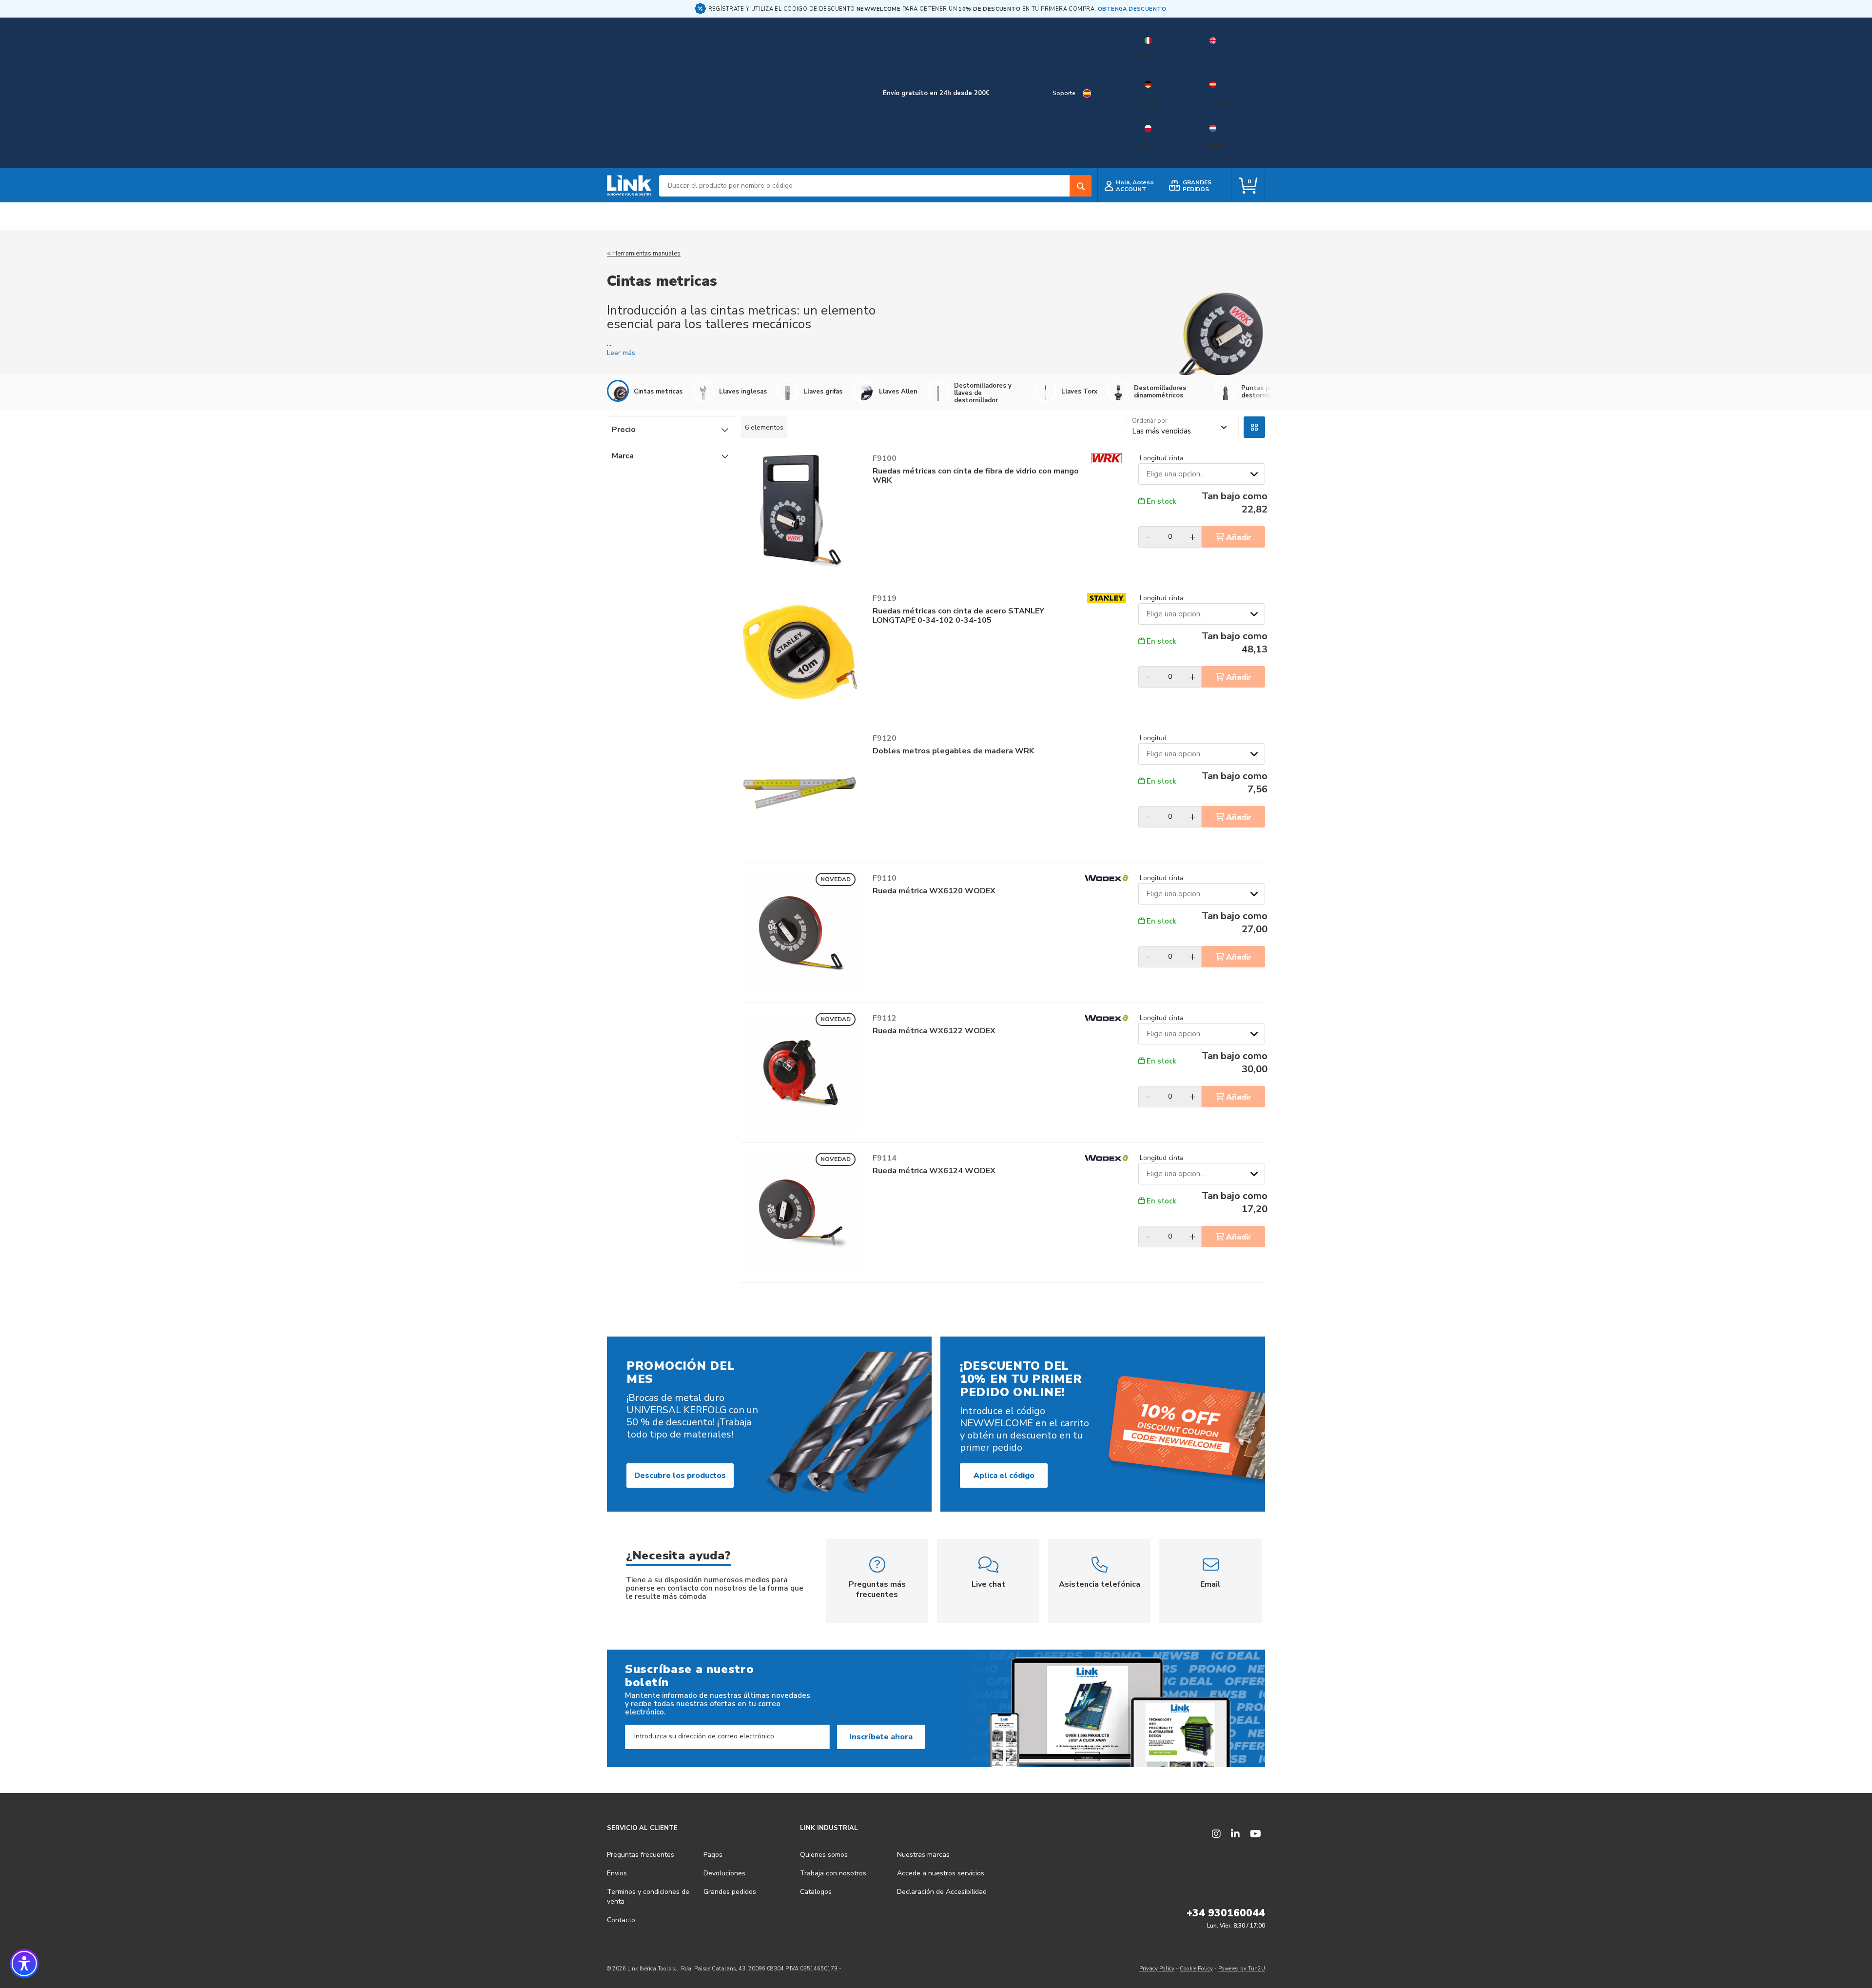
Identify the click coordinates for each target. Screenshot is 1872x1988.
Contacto (621, 1920)
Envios (617, 1873)
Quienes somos (824, 1855)
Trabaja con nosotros (833, 1873)
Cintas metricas (658, 391)
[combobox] (875, 186)
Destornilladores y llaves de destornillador (983, 393)
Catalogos (816, 1892)
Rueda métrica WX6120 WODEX (934, 891)
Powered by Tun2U (1242, 1969)
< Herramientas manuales (644, 254)
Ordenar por (1150, 421)
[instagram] (1216, 1834)
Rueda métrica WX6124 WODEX (934, 1171)
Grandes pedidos (730, 1892)
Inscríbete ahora (881, 1737)
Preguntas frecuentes (641, 1855)
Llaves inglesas (743, 391)
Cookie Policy (1196, 1969)
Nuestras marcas (923, 1855)
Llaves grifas (823, 391)
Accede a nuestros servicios (941, 1873)
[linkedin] (1235, 1834)
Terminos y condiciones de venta (648, 1897)
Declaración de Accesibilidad (942, 1892)
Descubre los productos (680, 1476)
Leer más (621, 353)
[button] (24, 1964)
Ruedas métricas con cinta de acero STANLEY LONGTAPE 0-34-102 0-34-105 (958, 616)
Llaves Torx (1079, 391)
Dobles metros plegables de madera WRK (953, 751)
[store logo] (629, 186)
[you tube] (1256, 1834)
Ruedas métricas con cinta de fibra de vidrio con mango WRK (976, 476)
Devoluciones (724, 1873)
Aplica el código (1004, 1476)
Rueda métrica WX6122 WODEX (934, 1031)
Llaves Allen (898, 391)
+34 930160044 (1226, 1913)
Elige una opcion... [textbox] (1175, 474)
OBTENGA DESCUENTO (1132, 9)
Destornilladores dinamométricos (1160, 392)
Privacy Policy (1157, 1969)
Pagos (713, 1855)
